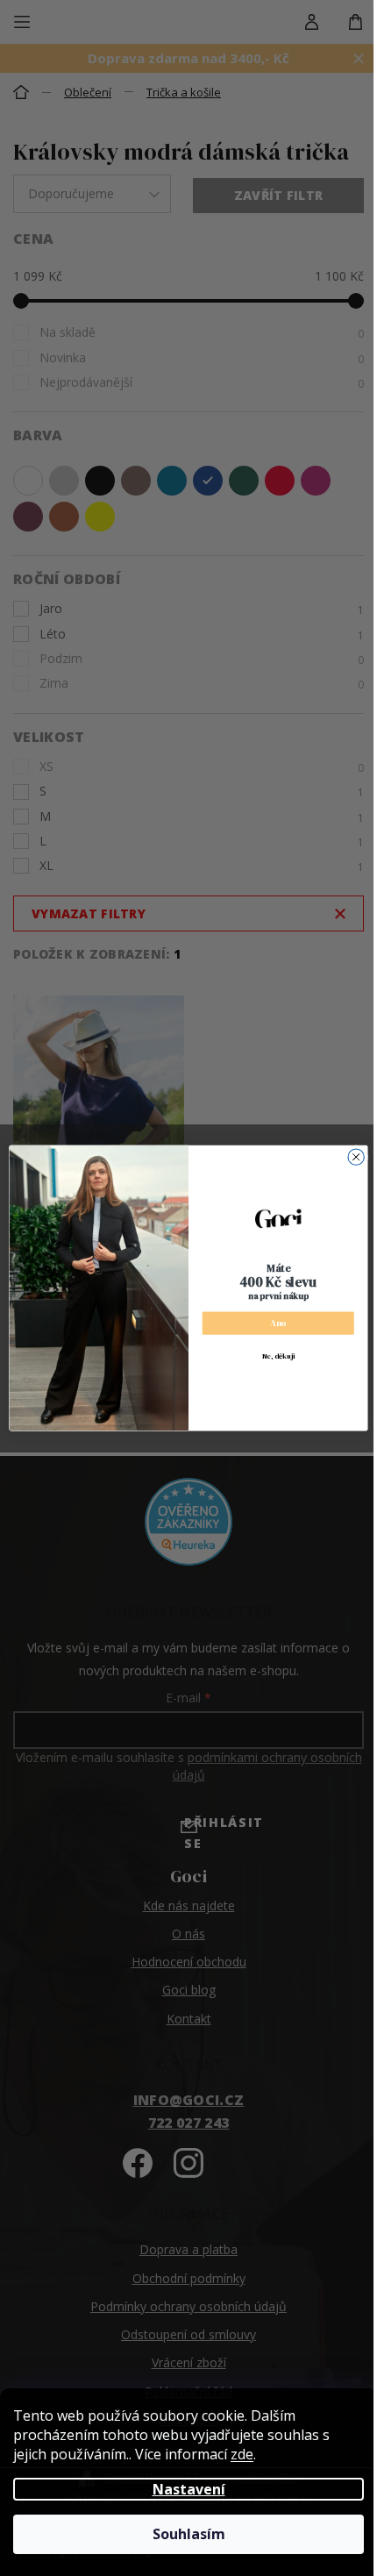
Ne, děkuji (278, 1356)
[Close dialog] (356, 1157)
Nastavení (189, 2489)
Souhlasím (189, 2534)
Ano (278, 1323)
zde (242, 2454)
